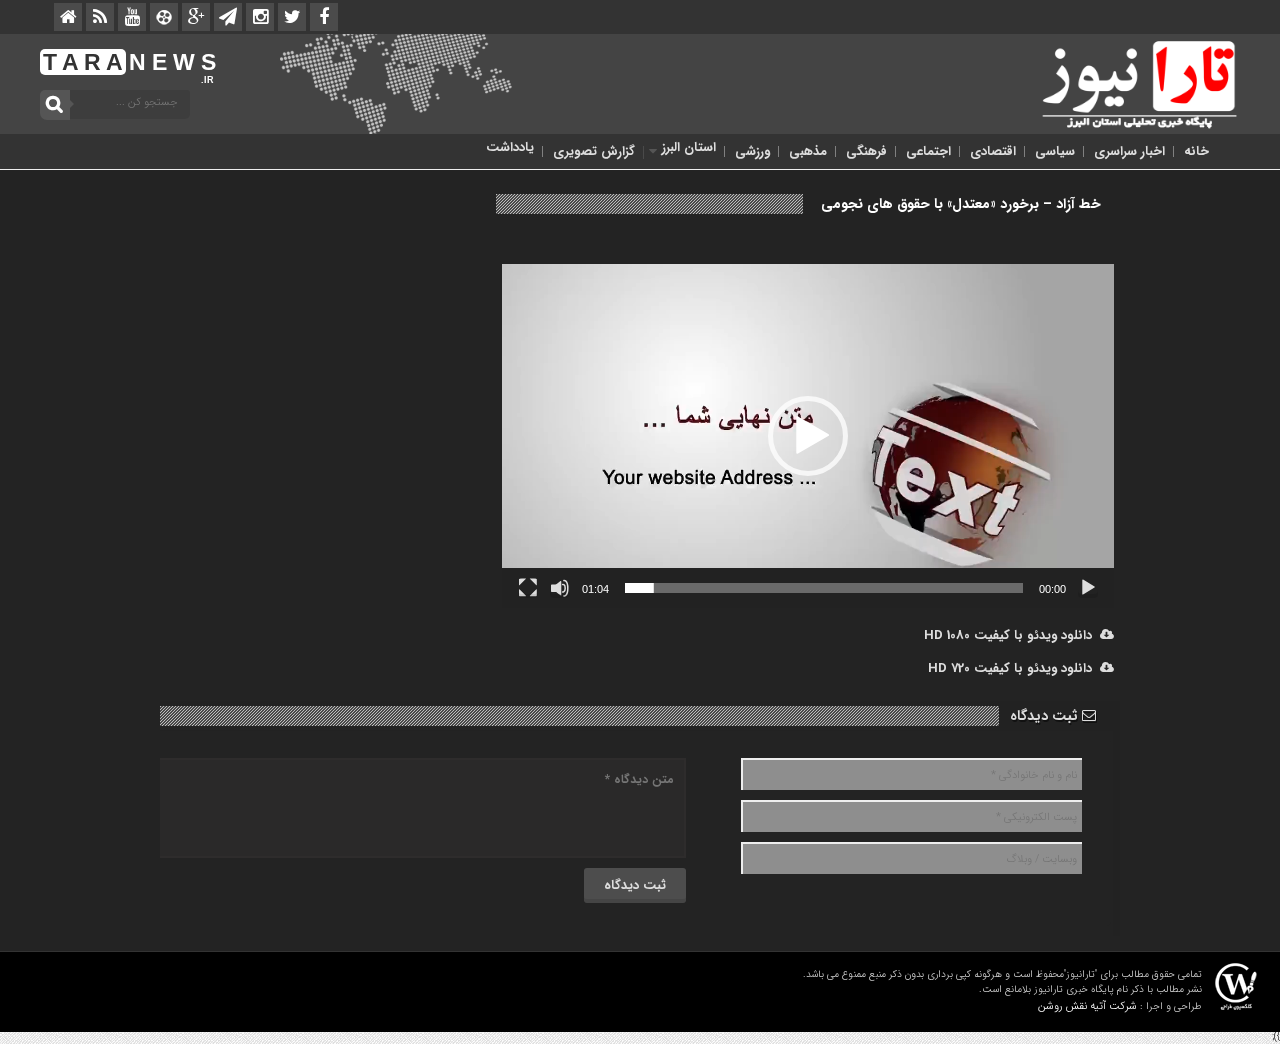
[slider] (824, 588)
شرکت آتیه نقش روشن (1087, 1006)
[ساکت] (560, 588)
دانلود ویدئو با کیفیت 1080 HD (1012, 635)
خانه (1196, 151)
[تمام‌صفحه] (528, 588)
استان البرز (689, 147)
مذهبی (808, 151)
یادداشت (510, 147)
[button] (808, 436)
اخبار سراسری (1129, 151)
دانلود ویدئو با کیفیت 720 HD (1014, 668)
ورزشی (752, 151)
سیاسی (1055, 151)
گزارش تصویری (594, 151)
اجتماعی (928, 151)
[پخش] (1088, 588)
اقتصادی (993, 151)
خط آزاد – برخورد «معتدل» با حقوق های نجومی (961, 204)
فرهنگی (866, 151)
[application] (808, 436)
